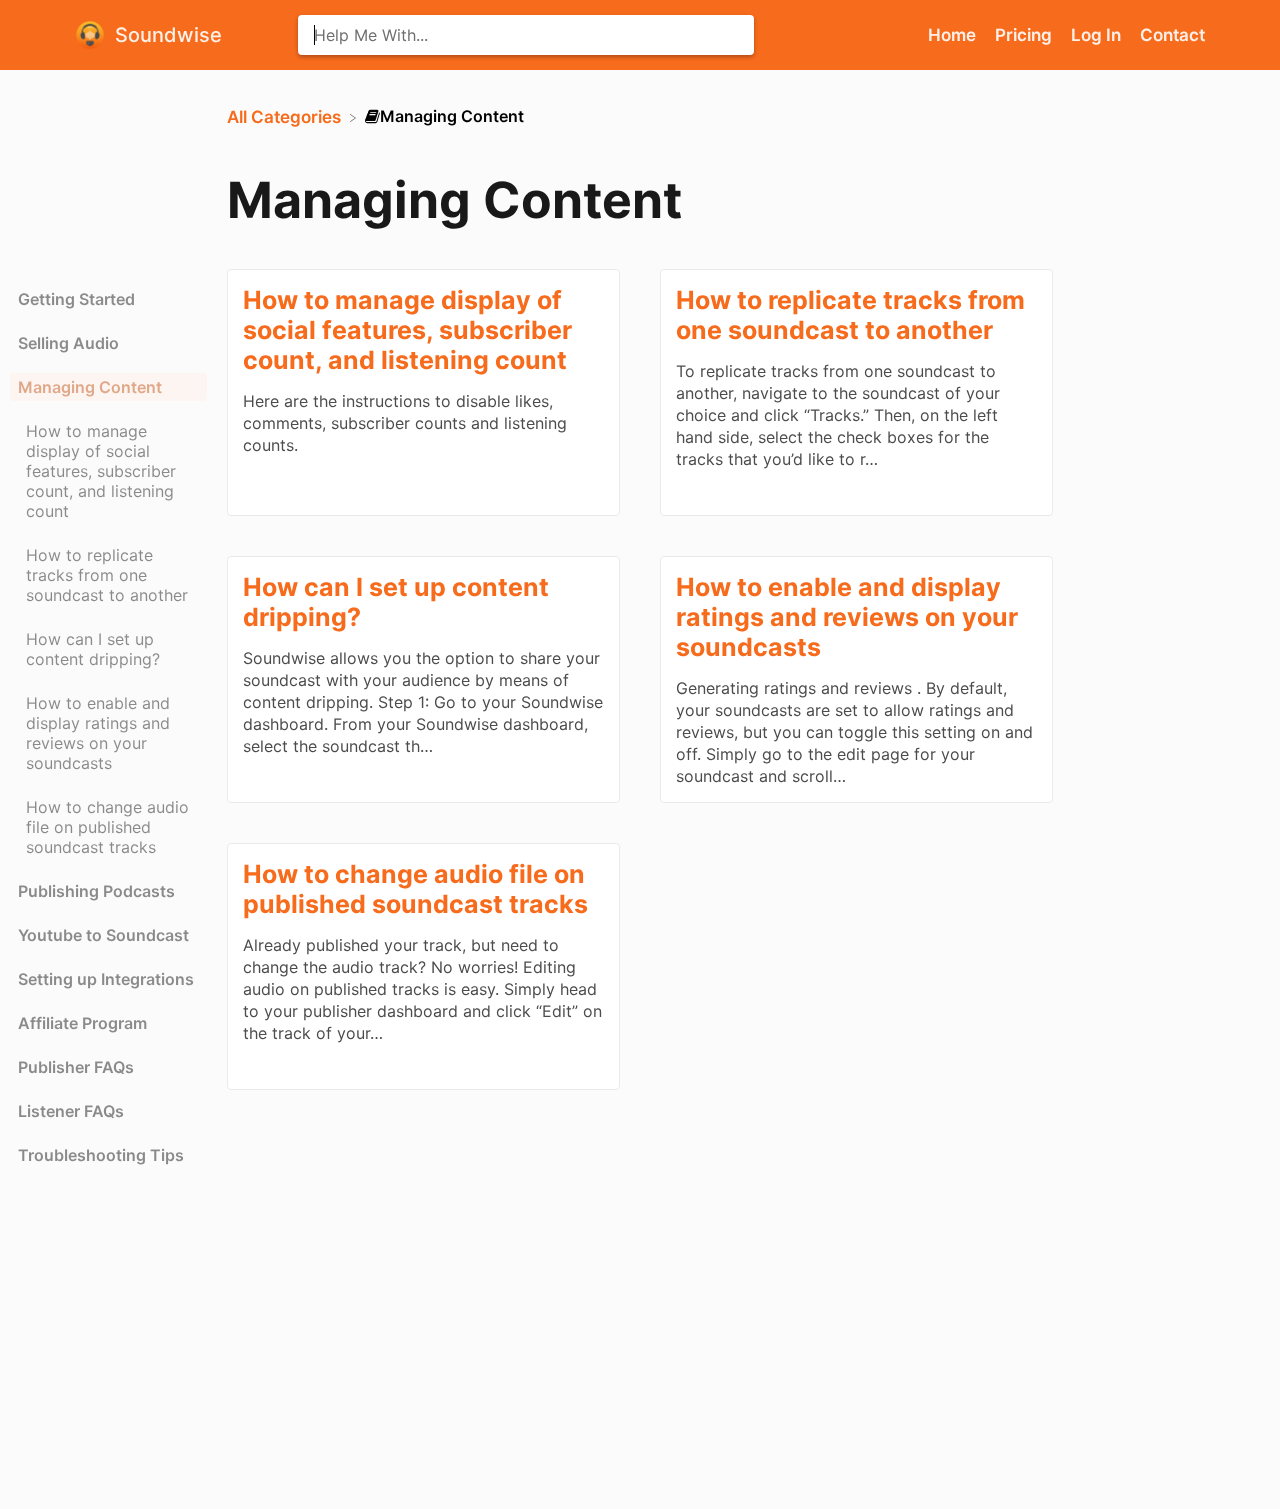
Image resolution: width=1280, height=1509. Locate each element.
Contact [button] (1172, 35)
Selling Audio (68, 343)
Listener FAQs (71, 1111)
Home (954, 35)
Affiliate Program (82, 1023)
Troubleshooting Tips (101, 1155)
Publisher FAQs (76, 1067)
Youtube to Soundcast (103, 935)
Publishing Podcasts (96, 891)
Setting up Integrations (106, 979)
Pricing (1025, 35)
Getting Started (76, 299)
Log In (1098, 35)
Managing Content (90, 387)
